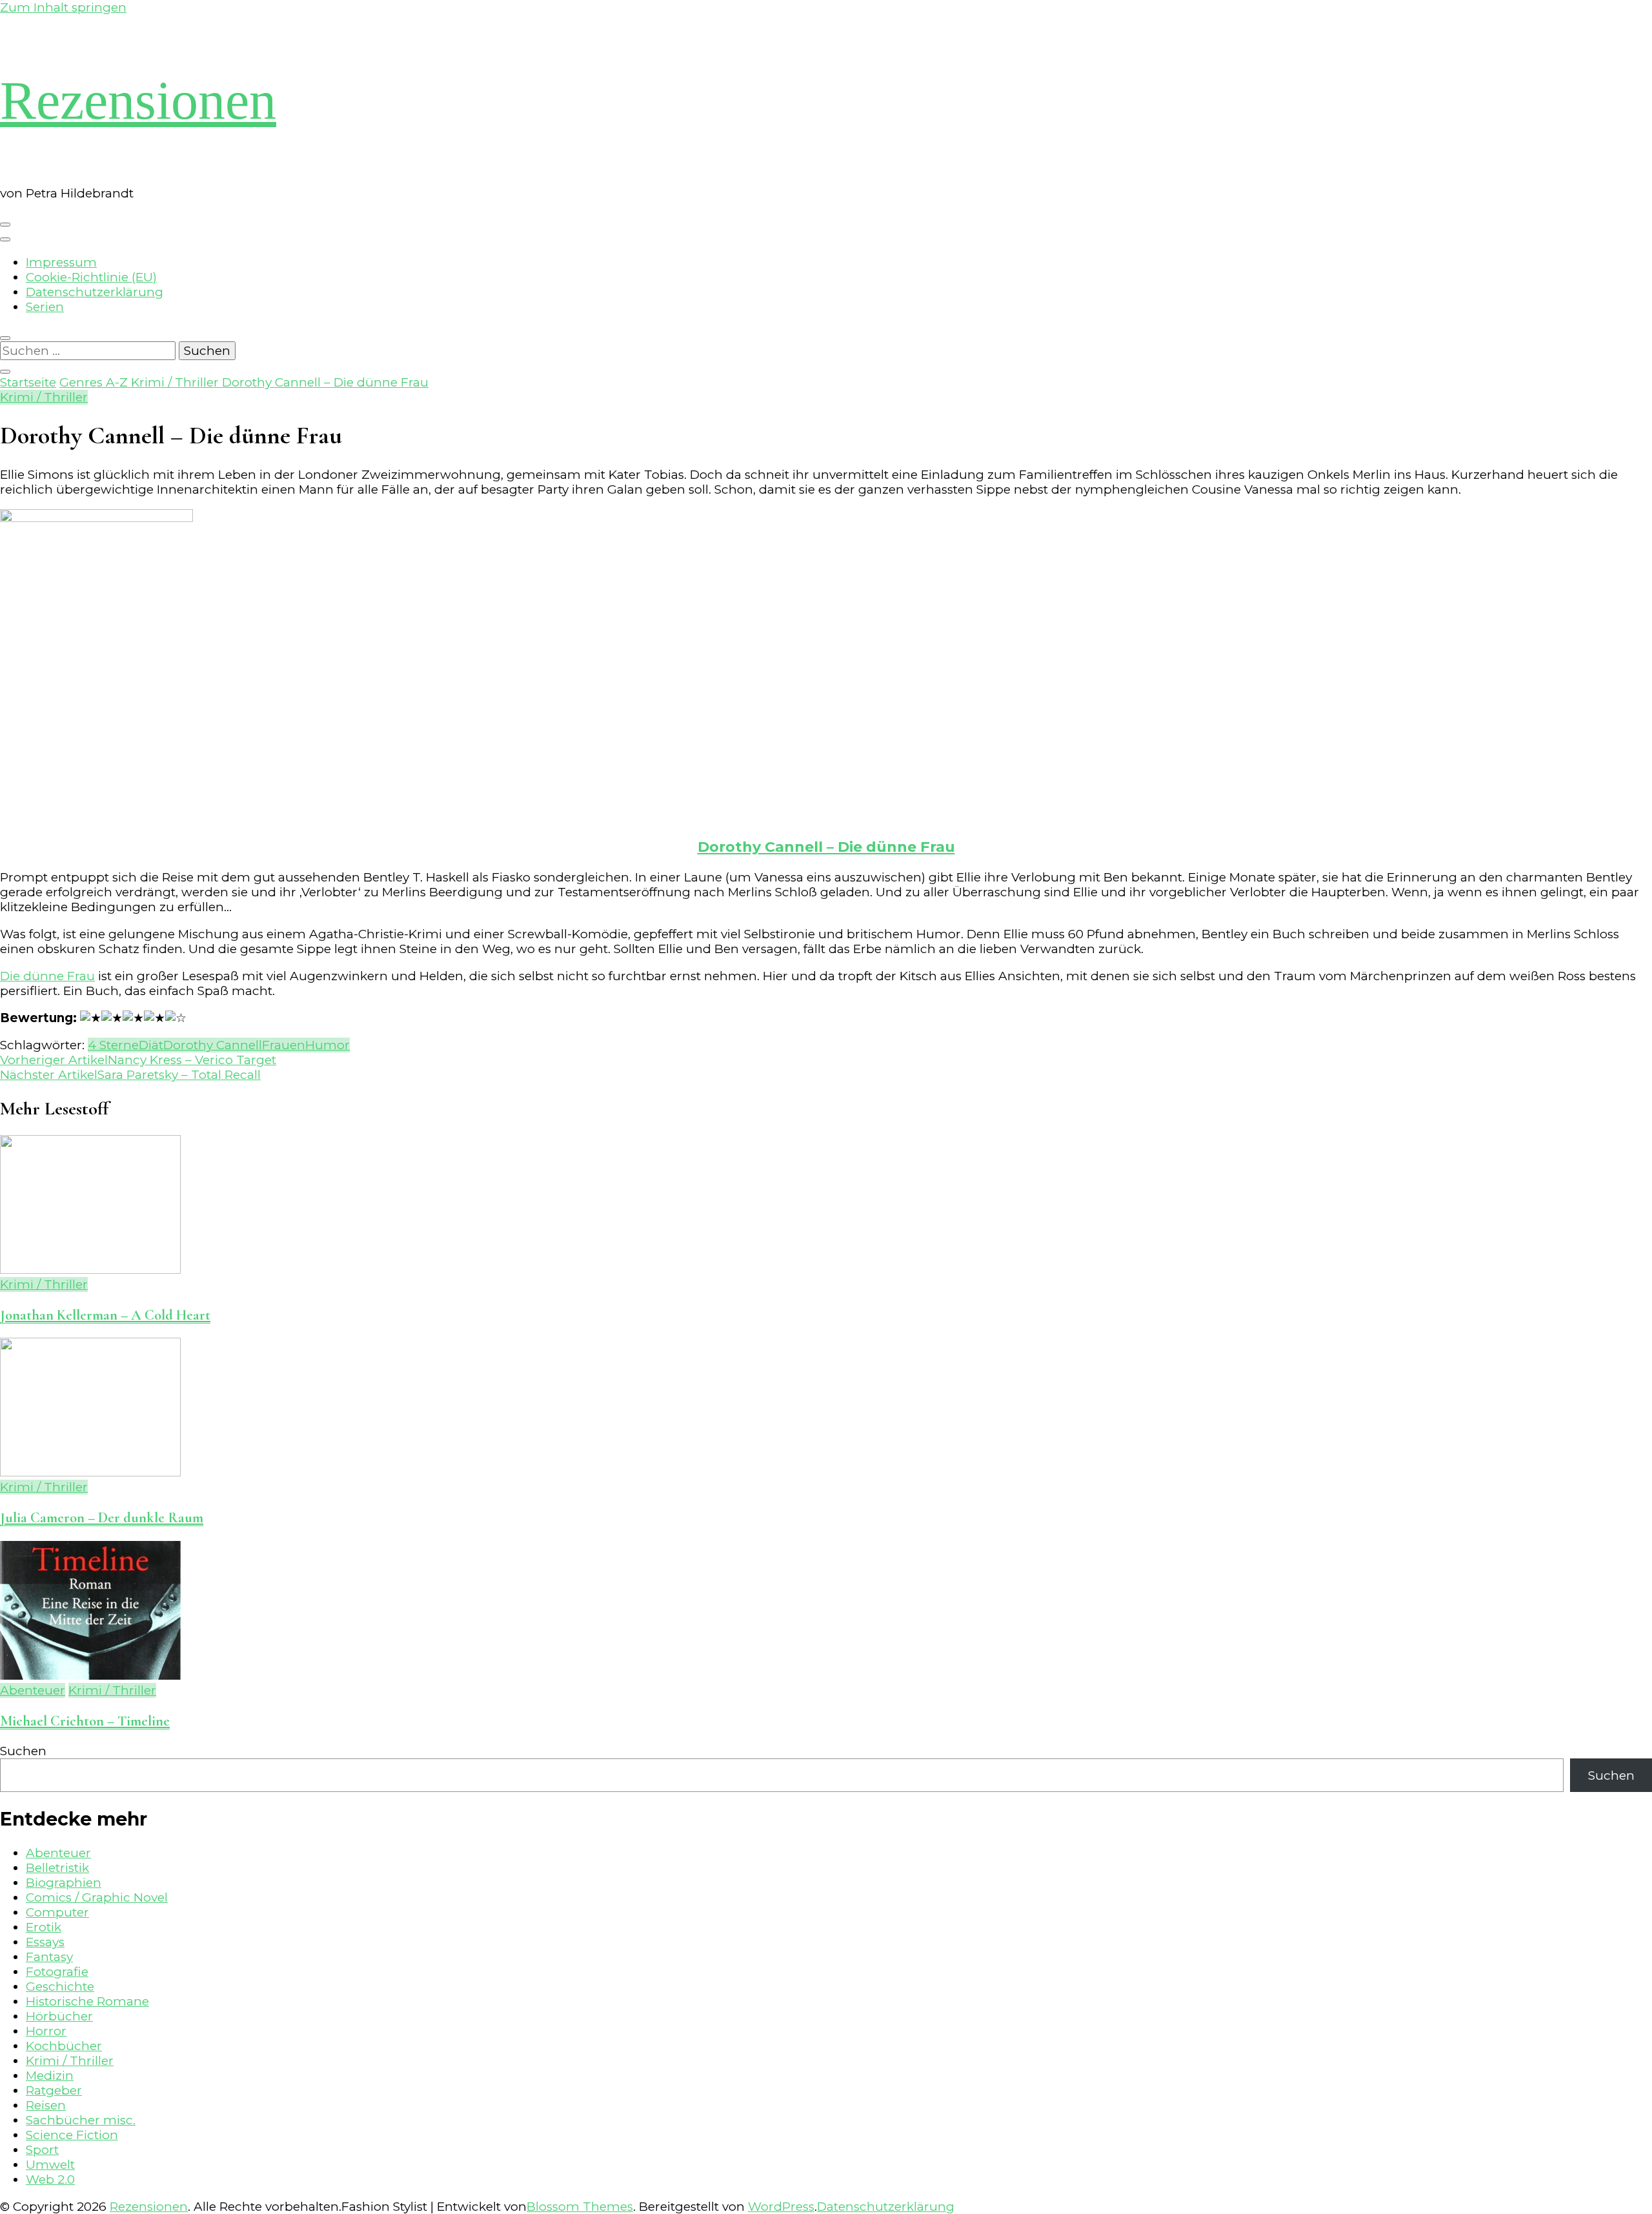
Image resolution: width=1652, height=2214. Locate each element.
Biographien (64, 1883)
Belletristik (57, 1868)
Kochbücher (64, 2046)
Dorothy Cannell (213, 1045)
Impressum (61, 262)
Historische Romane (87, 2001)
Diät (151, 1045)
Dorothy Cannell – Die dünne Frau (826, 847)
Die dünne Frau (47, 976)
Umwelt (50, 2165)
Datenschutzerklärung (95, 292)
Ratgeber (54, 2090)
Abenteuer (33, 1690)
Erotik (44, 1927)
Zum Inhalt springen (63, 7)
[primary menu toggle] (5, 225)
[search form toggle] (5, 338)
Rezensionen (138, 100)
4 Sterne (113, 1045)
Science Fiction (72, 2135)
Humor (327, 1045)
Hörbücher (59, 2016)
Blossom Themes (580, 2207)
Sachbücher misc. (81, 2120)
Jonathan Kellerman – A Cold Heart (105, 1315)
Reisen (46, 2105)
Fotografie (57, 1972)
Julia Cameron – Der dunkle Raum (102, 1517)
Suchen (23, 1751)
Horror (46, 2031)
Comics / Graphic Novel (97, 1897)
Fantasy (49, 1957)
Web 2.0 (50, 2179)
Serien (45, 307)
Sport (42, 2150)
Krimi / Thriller (44, 397)
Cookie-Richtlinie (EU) (91, 277)
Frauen (284, 1045)
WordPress (781, 2207)
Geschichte (60, 1987)
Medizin (50, 2076)
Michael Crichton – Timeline (85, 1721)
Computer (57, 1912)
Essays (45, 1942)
